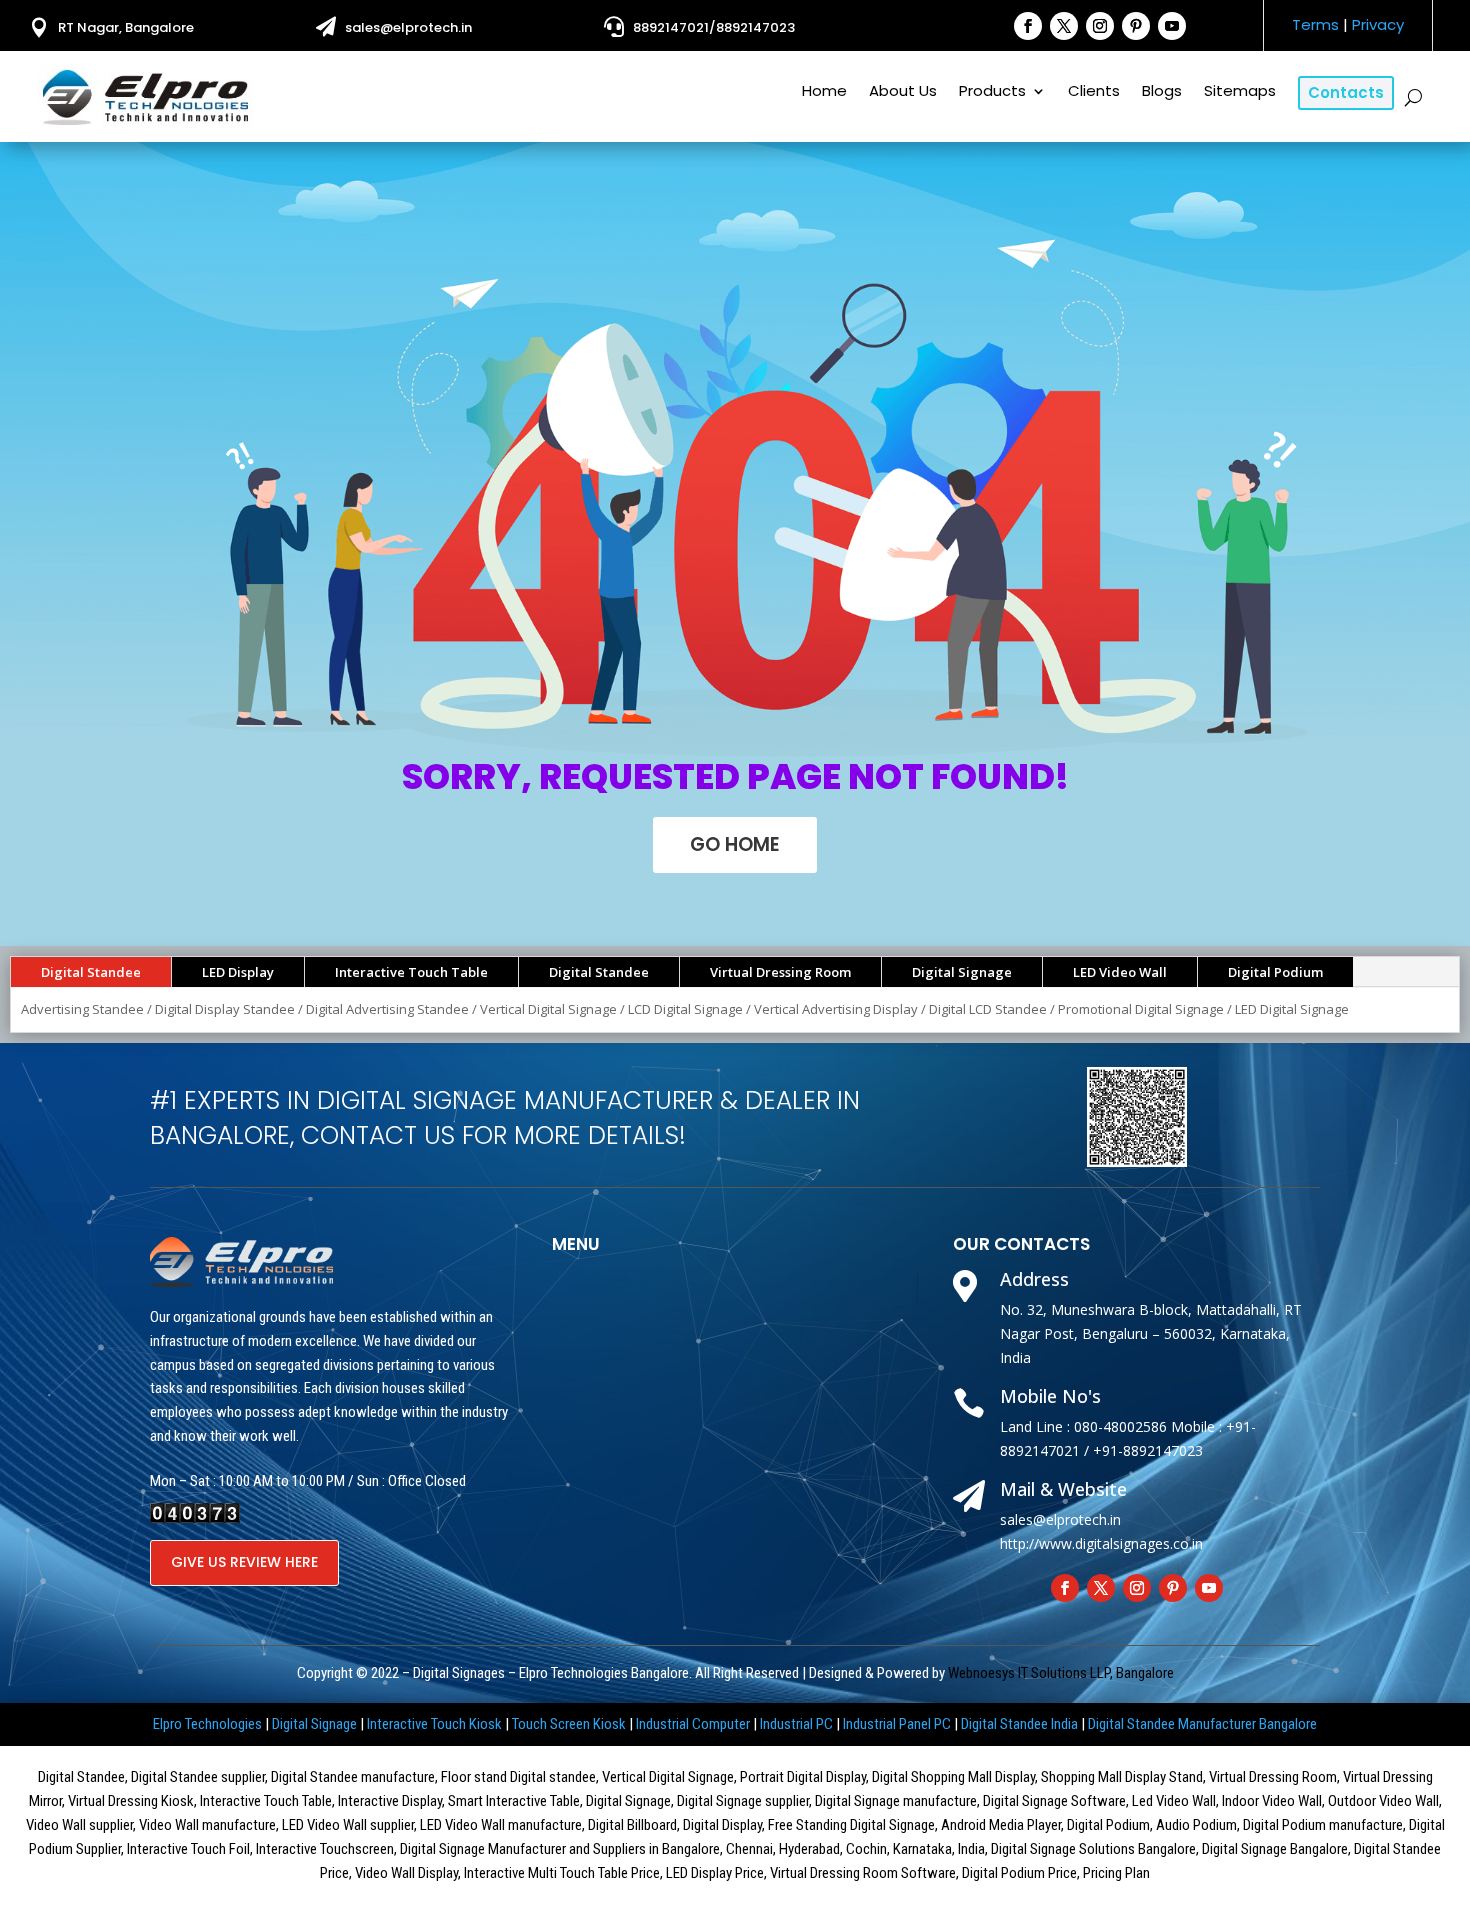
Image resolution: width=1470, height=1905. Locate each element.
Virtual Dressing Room (780, 972)
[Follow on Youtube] (1172, 26)
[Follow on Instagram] (1100, 26)
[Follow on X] (1064, 26)
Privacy (1378, 24)
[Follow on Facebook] (1028, 26)
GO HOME (735, 844)
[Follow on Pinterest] (1136, 26)
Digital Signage (962, 972)
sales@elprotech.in (408, 27)
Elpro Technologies (207, 1724)
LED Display (238, 972)
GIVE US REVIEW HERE (244, 1562)
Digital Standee (91, 972)
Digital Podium (1275, 972)
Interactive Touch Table (411, 972)
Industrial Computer (693, 1724)
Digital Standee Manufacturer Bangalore (1202, 1724)
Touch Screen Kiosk (569, 1724)
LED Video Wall (1120, 972)
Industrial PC (796, 1724)
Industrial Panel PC (897, 1724)
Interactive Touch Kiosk (434, 1724)
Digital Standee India (1019, 1724)
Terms (1315, 24)
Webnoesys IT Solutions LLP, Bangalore (1061, 1673)
